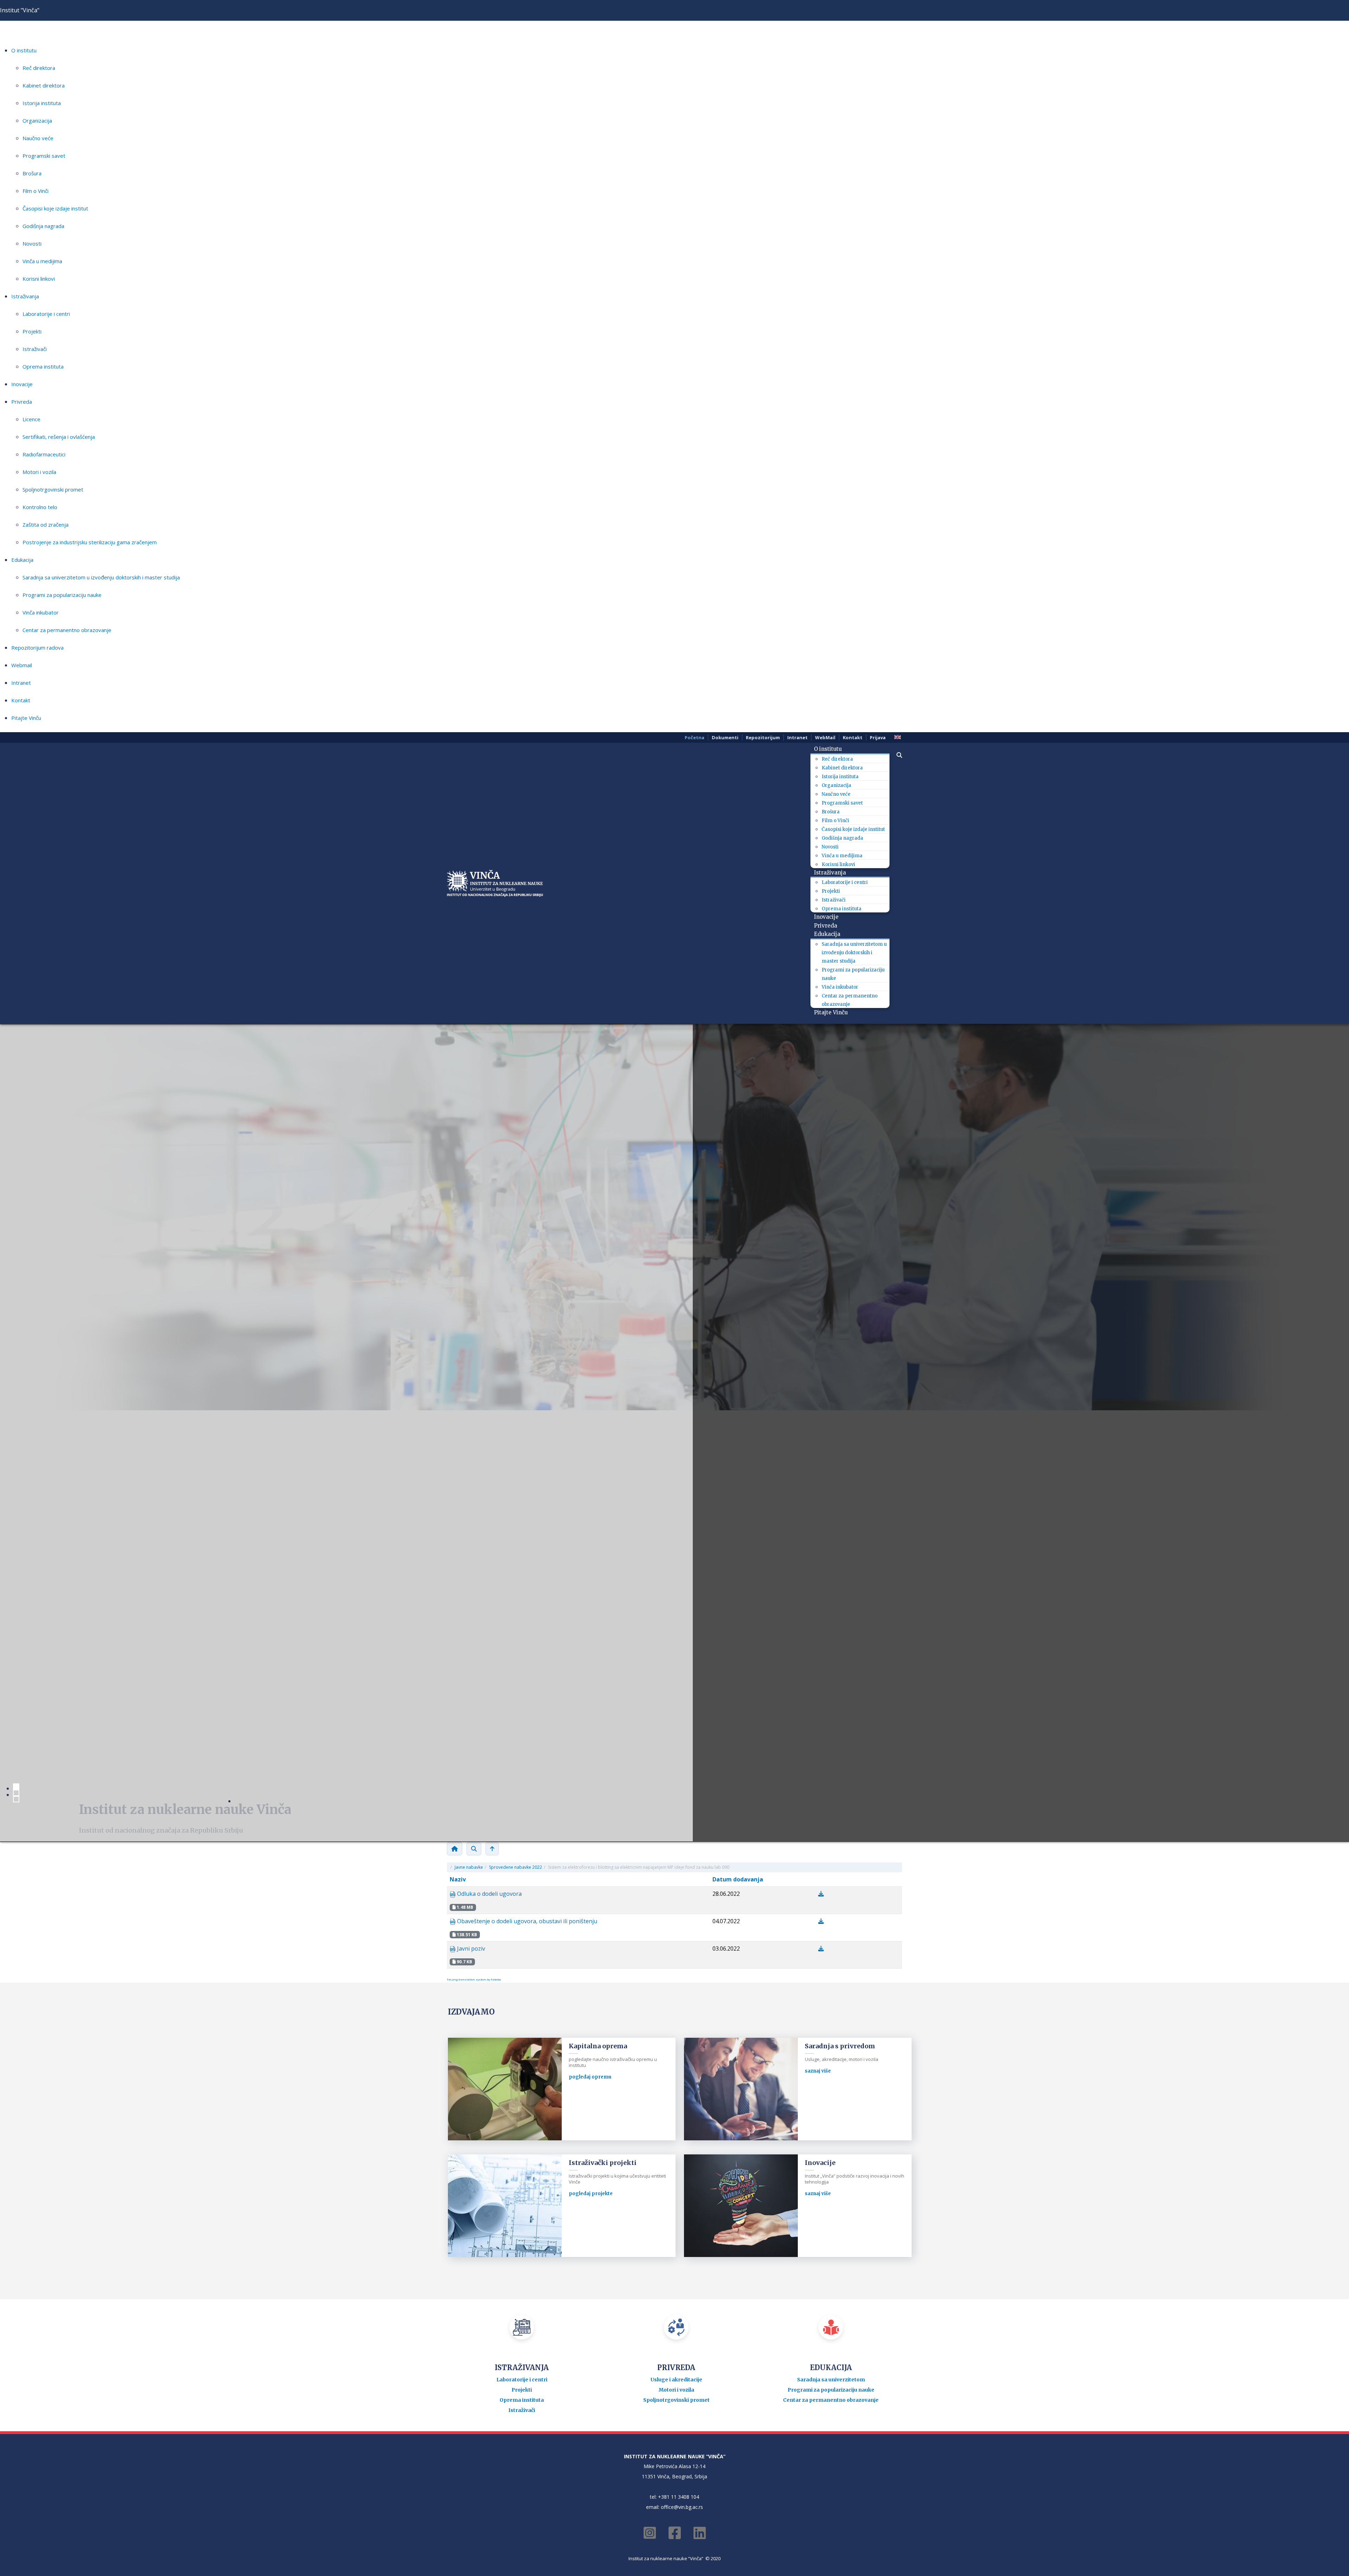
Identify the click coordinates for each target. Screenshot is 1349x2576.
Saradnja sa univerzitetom (831, 2380)
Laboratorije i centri (46, 314)
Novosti (32, 243)
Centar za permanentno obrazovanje (67, 630)
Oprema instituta (43, 366)
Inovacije (22, 384)
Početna (695, 737)
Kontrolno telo (40, 507)
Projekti (32, 331)
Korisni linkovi (39, 279)
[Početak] (455, 1849)
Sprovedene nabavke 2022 (516, 1867)
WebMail (825, 737)
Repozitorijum (763, 737)
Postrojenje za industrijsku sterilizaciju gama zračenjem (90, 542)
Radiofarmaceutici (44, 454)
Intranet (21, 683)
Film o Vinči (35, 191)
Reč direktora (39, 68)
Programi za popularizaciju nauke (62, 595)
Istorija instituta (42, 103)
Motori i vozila (39, 472)
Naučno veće (38, 138)
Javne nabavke (469, 1867)
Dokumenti (725, 737)
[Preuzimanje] (821, 1894)
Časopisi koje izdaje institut (55, 208)
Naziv (458, 1879)
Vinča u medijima (42, 261)
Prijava (878, 737)
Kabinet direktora (44, 85)
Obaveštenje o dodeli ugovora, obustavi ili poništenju (526, 1921)
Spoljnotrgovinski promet (53, 489)
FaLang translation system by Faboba (474, 1979)
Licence (31, 419)
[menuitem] (830, 749)
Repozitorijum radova (37, 648)
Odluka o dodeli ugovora (489, 1894)
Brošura (32, 173)
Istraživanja (25, 296)
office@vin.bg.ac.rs (682, 2507)
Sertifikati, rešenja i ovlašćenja (59, 437)
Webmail (22, 665)
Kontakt (21, 700)
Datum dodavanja (738, 1879)
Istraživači (35, 349)
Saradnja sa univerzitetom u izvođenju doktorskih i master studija (101, 577)
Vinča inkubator (41, 612)
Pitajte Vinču (26, 718)
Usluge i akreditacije (676, 2380)
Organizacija (37, 121)
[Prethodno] (492, 1849)
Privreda (22, 402)
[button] (896, 755)
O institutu (24, 50)
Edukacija (22, 560)
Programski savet (44, 156)
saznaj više (818, 2071)
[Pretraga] (474, 1849)
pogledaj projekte (591, 2194)
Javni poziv (470, 1949)
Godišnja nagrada (43, 226)
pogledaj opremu (590, 2077)
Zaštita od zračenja (45, 525)
